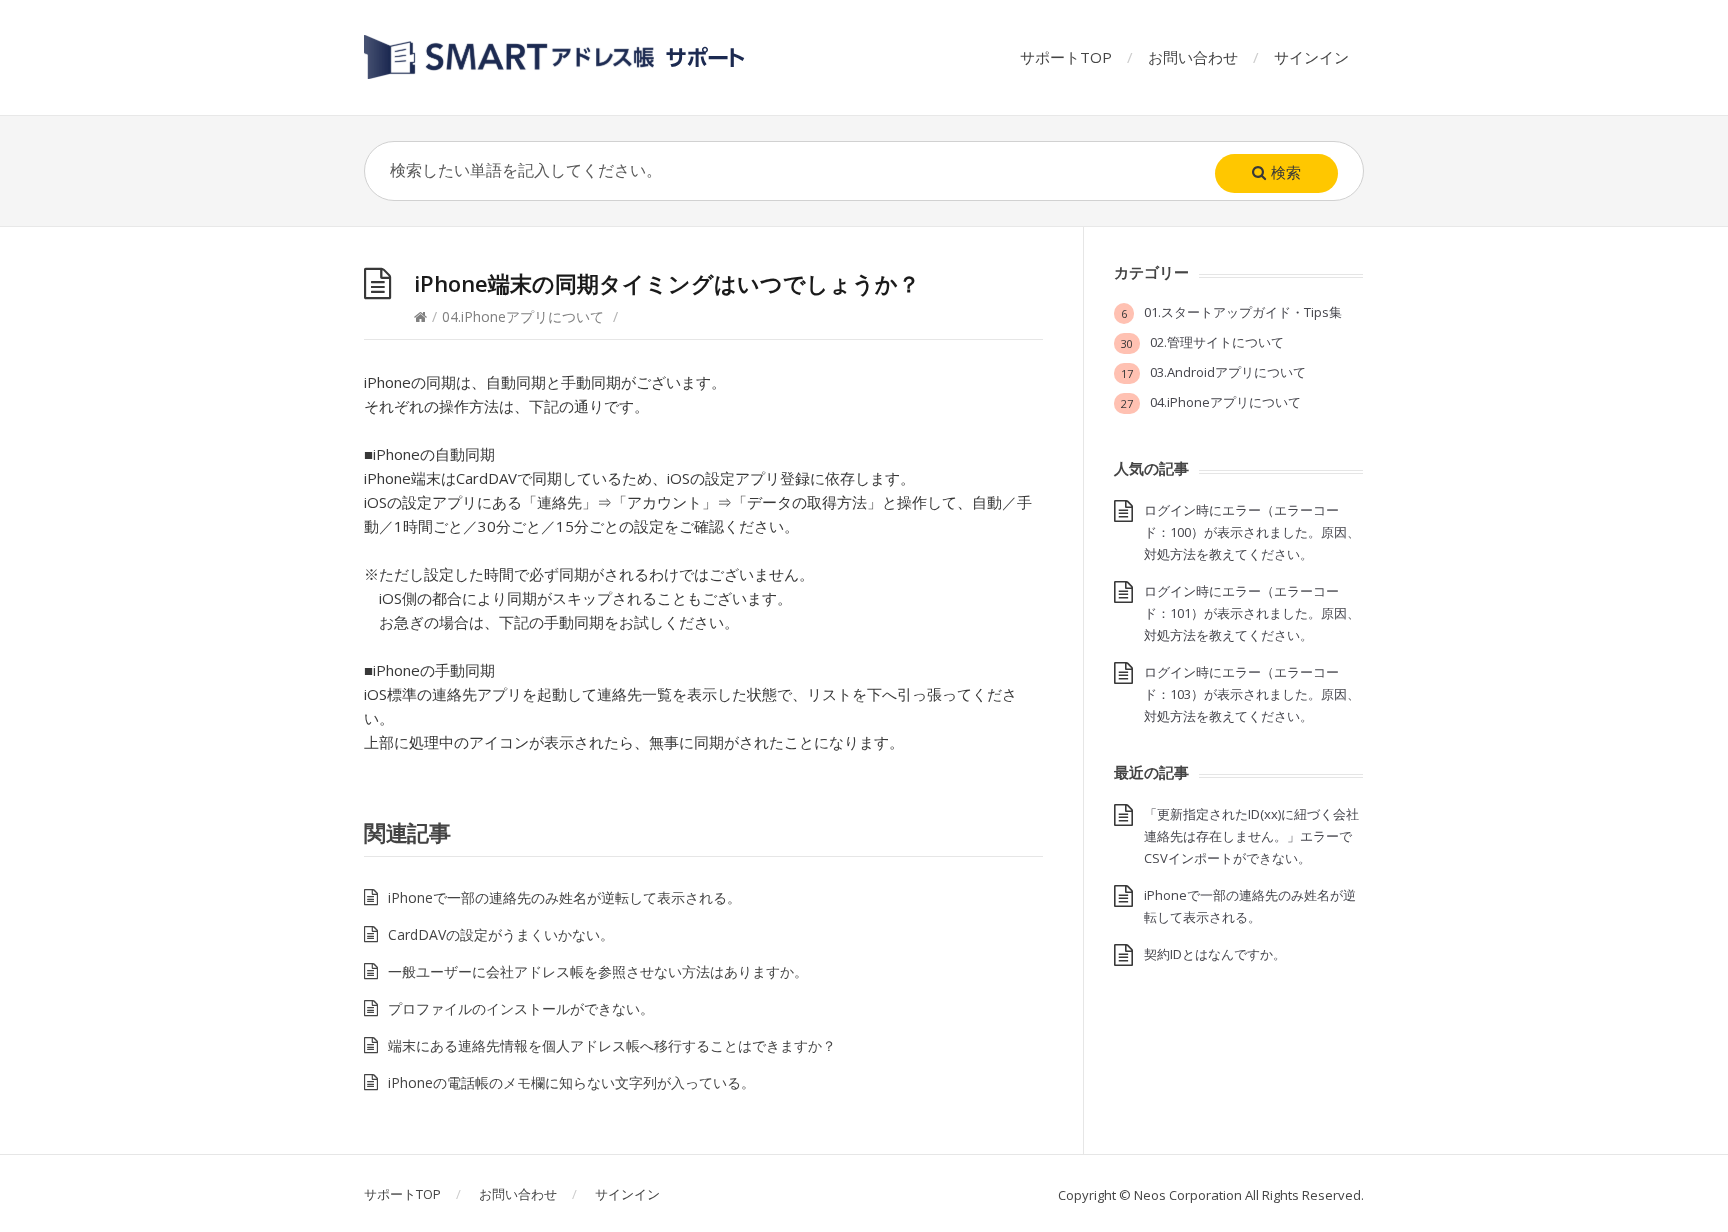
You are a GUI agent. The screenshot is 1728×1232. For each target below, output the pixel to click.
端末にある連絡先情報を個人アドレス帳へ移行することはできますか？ (612, 1045)
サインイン (1311, 57)
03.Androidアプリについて (1228, 372)
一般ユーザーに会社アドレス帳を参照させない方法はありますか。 (598, 971)
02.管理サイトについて (1217, 342)
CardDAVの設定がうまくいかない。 (501, 934)
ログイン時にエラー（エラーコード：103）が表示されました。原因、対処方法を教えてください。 (1252, 694)
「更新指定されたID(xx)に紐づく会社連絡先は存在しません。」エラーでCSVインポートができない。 (1251, 836)
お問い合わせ (1193, 57)
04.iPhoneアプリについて (523, 316)
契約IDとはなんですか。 (1215, 954)
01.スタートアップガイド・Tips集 (1243, 312)
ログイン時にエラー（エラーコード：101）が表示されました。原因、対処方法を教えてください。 (1252, 613)
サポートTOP (1066, 57)
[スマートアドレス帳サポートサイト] (555, 57)
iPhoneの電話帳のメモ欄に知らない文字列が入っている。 (571, 1082)
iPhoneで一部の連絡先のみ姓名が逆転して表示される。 (564, 897)
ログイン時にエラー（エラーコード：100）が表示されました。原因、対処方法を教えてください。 (1252, 532)
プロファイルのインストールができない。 (521, 1008)
